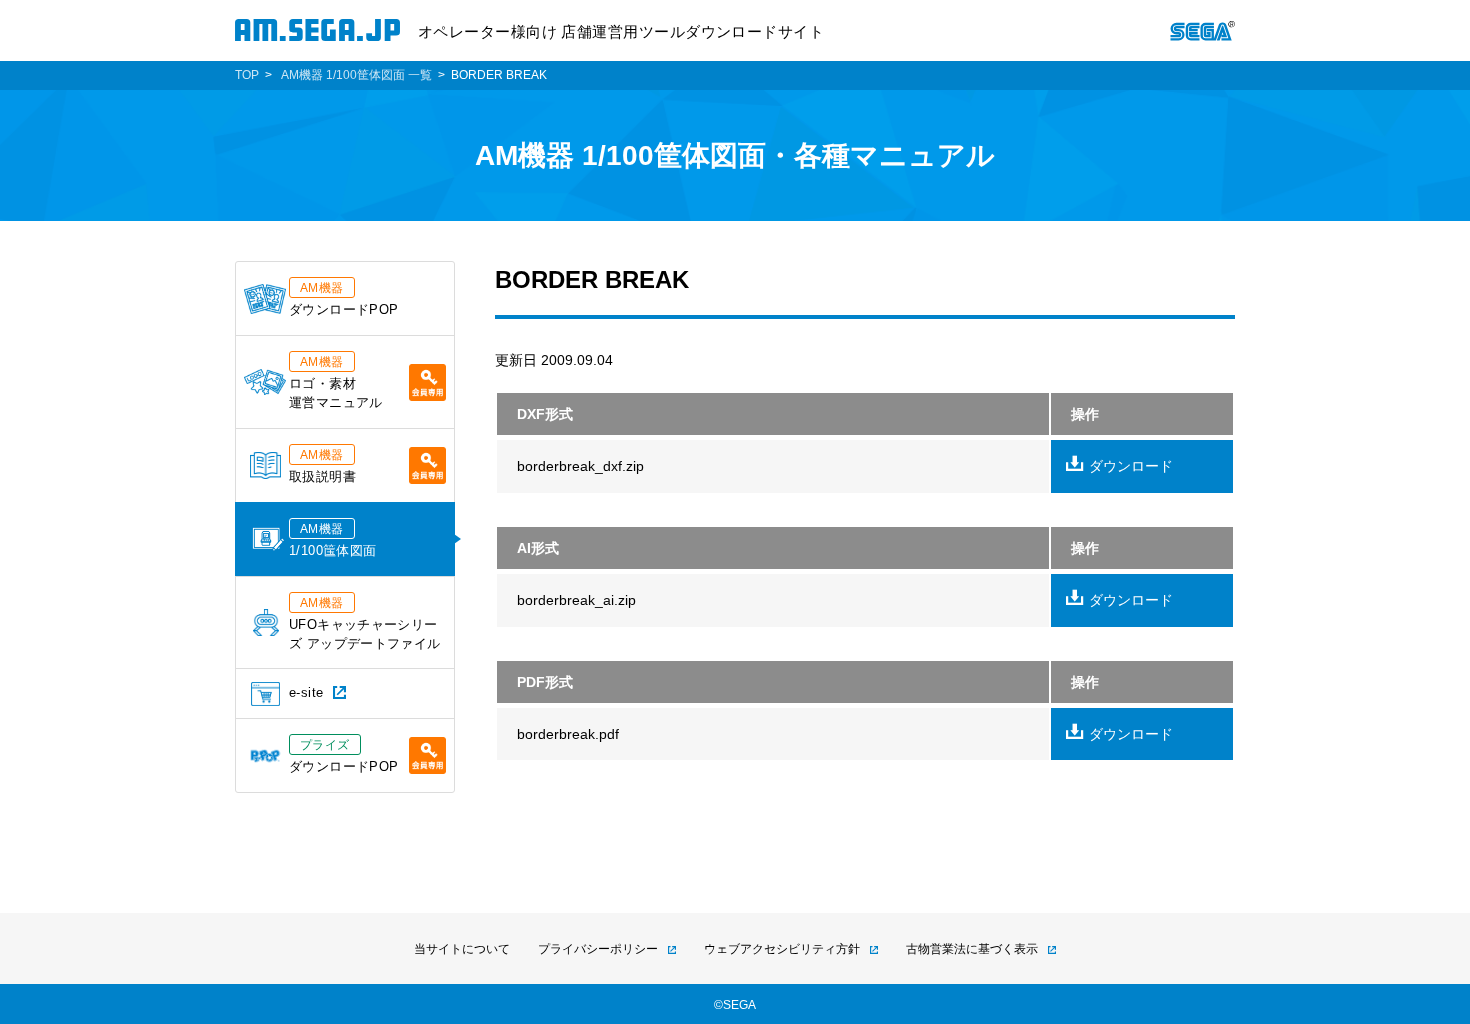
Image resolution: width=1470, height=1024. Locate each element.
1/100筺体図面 (332, 540)
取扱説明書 (322, 466)
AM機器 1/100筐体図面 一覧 (356, 75)
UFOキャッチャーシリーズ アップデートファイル (365, 623)
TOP (247, 75)
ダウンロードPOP (343, 299)
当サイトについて (462, 949)
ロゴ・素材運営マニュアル (336, 382)
